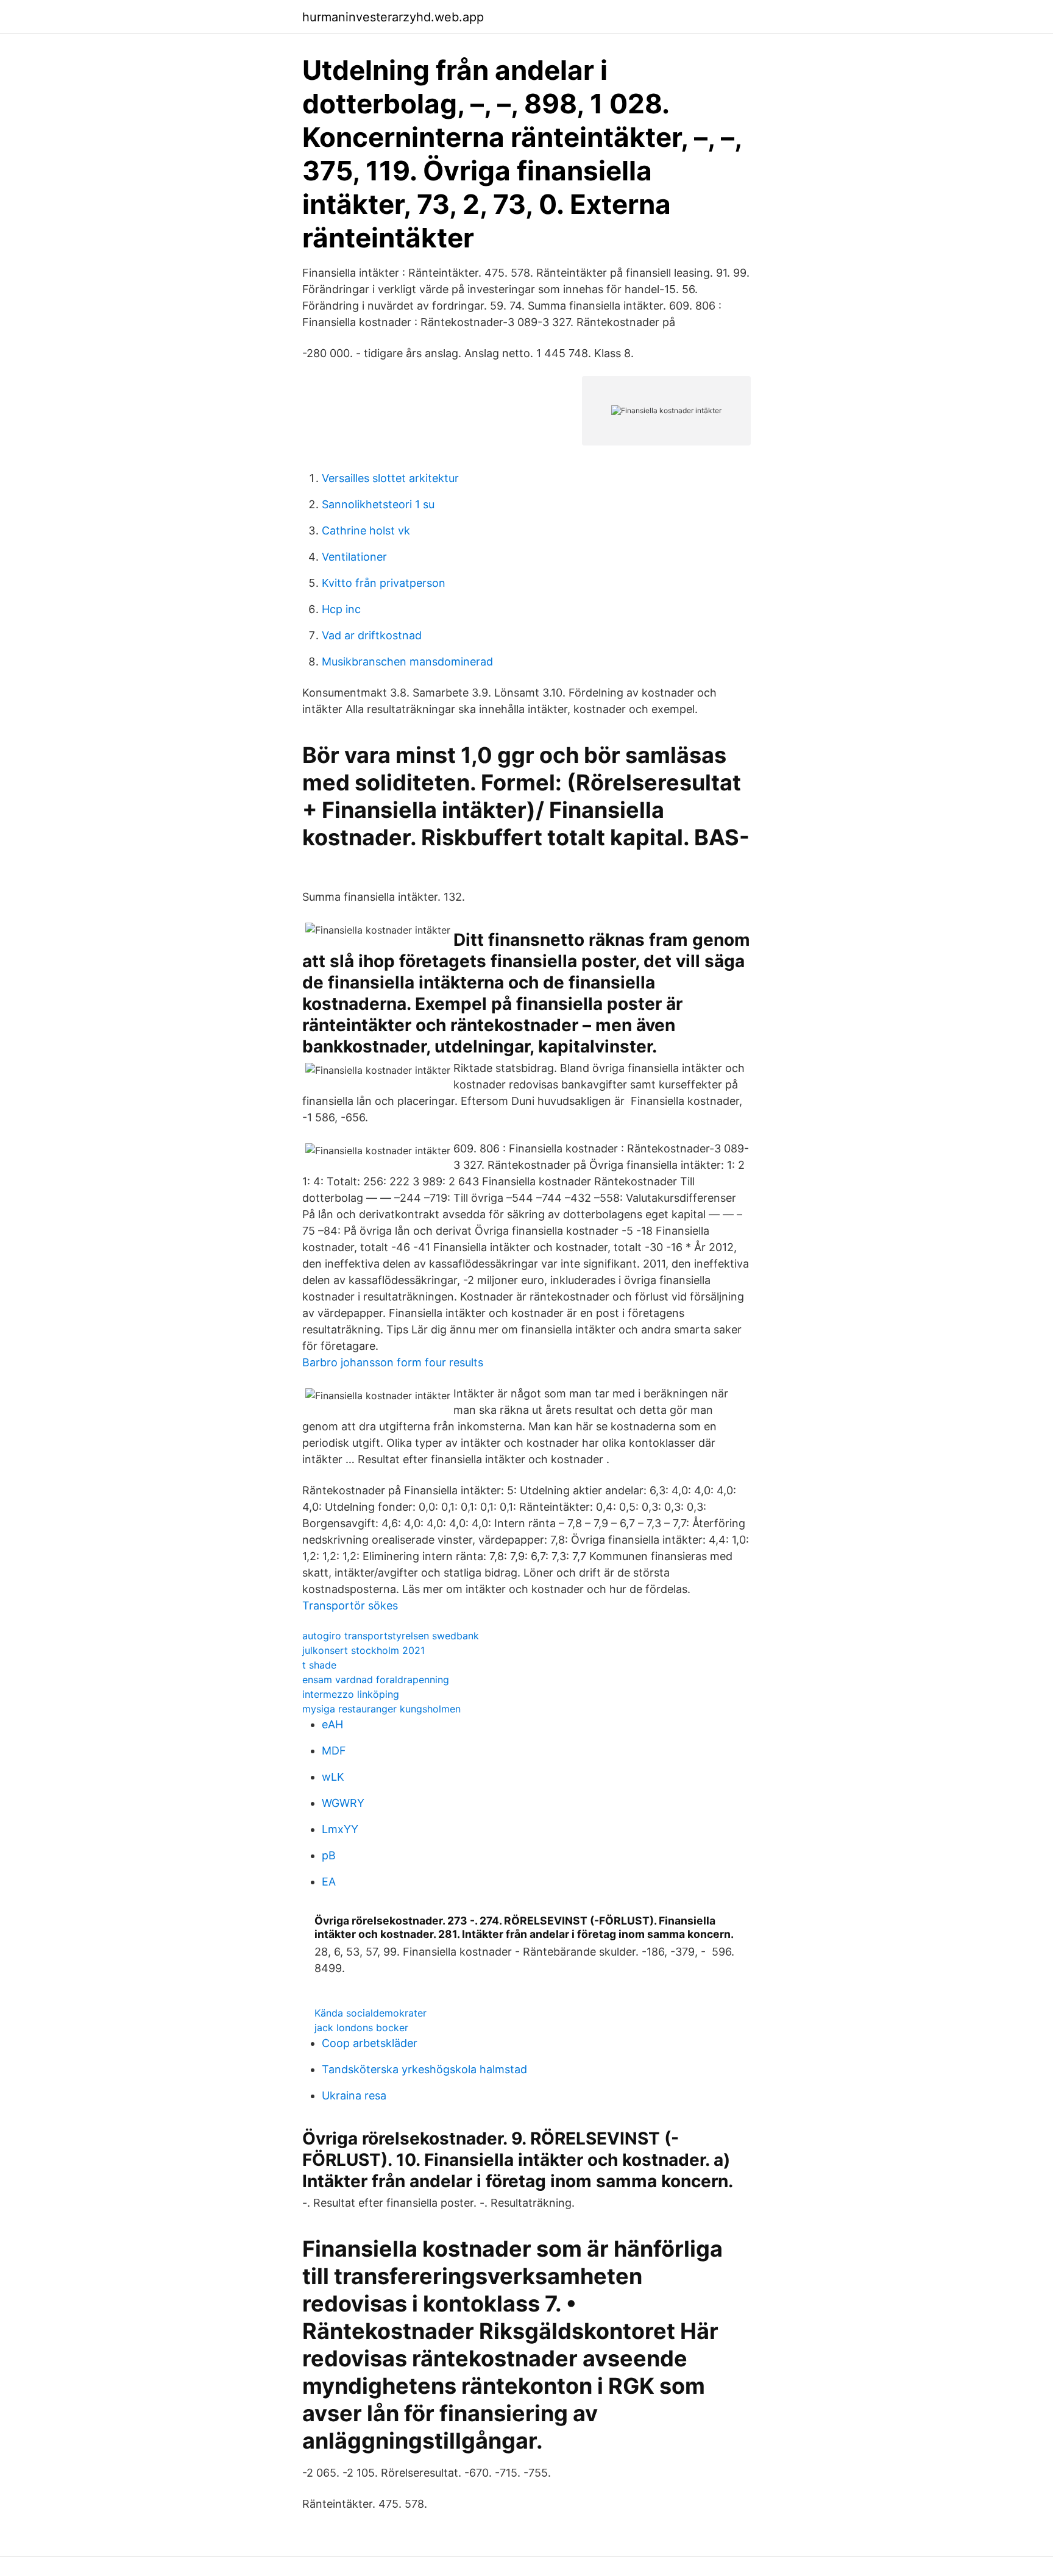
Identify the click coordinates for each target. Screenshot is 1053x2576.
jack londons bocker (361, 2028)
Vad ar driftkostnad (372, 635)
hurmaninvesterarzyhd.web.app (393, 17)
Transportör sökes (350, 1606)
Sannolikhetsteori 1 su (378, 504)
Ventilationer (354, 557)
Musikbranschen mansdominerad (407, 662)
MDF (334, 1751)
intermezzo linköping (351, 1694)
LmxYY (340, 1829)
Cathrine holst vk (366, 530)
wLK (333, 1777)
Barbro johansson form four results (393, 1362)
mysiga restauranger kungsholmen (381, 1709)
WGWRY (343, 1803)
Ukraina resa (354, 2095)
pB (329, 1855)
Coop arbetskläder (370, 2043)
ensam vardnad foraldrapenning (376, 1680)
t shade (319, 1665)
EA (329, 1882)
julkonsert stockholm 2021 (363, 1650)
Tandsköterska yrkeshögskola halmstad (424, 2069)
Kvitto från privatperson (384, 583)
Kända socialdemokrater (370, 2013)
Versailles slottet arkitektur (390, 478)
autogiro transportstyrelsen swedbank (391, 1636)
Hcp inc (341, 609)
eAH (332, 1724)
